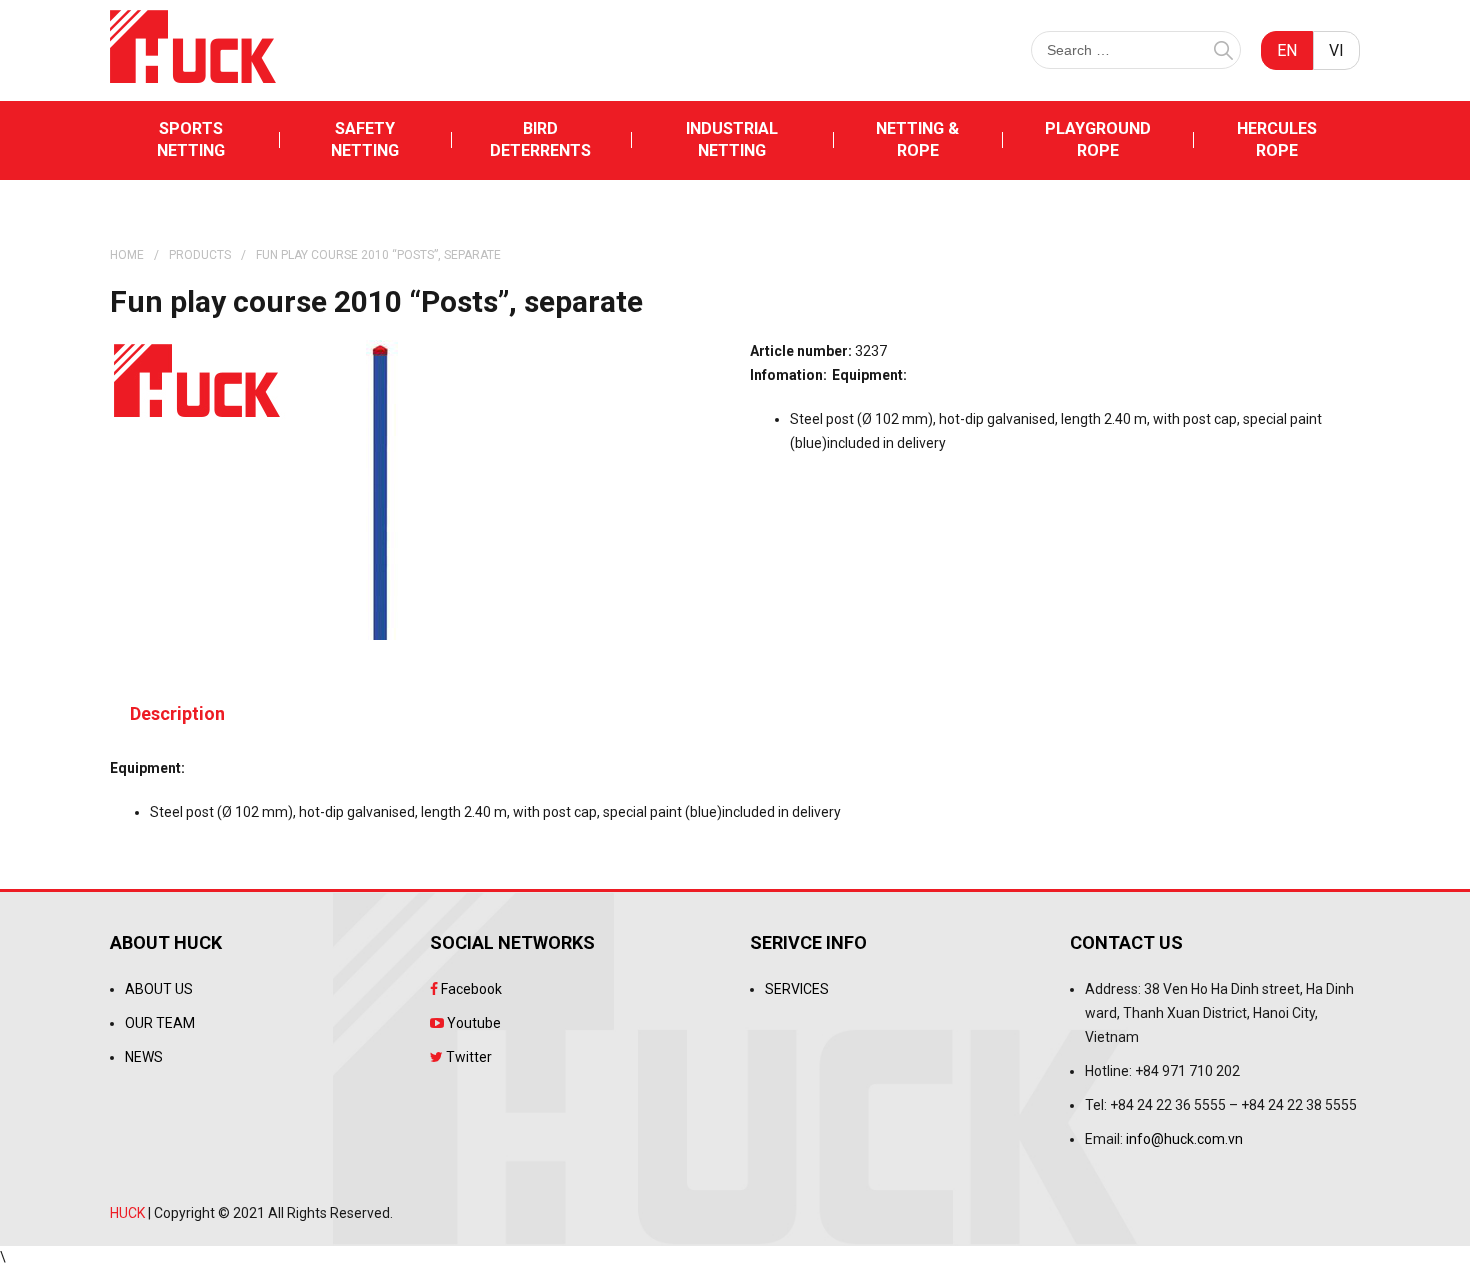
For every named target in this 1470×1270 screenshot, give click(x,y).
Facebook (470, 989)
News (144, 1057)
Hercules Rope (1277, 139)
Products (200, 255)
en (1287, 50)
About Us (159, 989)
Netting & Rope (917, 139)
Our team (160, 1023)
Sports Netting (191, 139)
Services (797, 989)
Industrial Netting (732, 139)
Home (127, 255)
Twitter (467, 1057)
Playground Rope (1098, 139)
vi (1336, 50)
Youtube (472, 1023)
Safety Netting (365, 139)
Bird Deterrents (540, 139)
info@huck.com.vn (1184, 1139)
